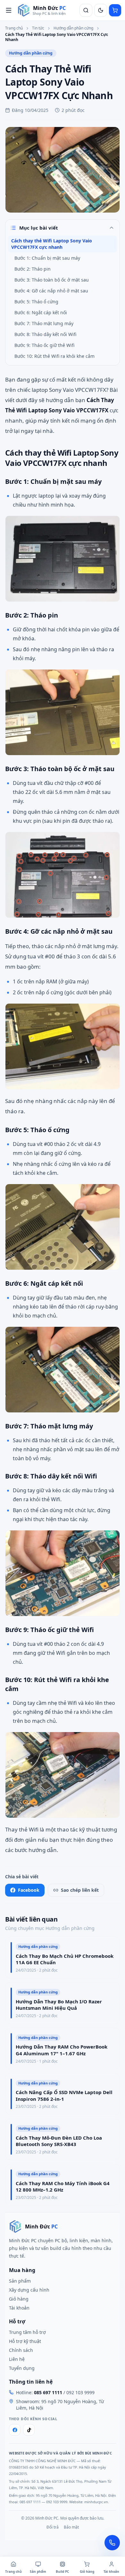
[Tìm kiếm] (86, 10)
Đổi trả (53, 2527)
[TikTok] (29, 2430)
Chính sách (21, 2350)
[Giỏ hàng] (115, 10)
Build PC (62, 2572)
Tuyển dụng (22, 2368)
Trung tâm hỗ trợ (27, 2332)
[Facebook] (15, 2430)
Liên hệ (17, 2359)
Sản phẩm (20, 2281)
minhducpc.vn (96, 2502)
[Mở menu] (9, 10)
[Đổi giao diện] (101, 10)
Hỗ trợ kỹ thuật (25, 2341)
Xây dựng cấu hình (29, 2290)
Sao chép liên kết (80, 1890)
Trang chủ (14, 28)
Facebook (29, 1890)
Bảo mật (71, 2527)
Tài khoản (19, 2308)
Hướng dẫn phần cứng (73, 28)
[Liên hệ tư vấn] (112, 2543)
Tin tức (38, 28)
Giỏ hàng (19, 2299)
